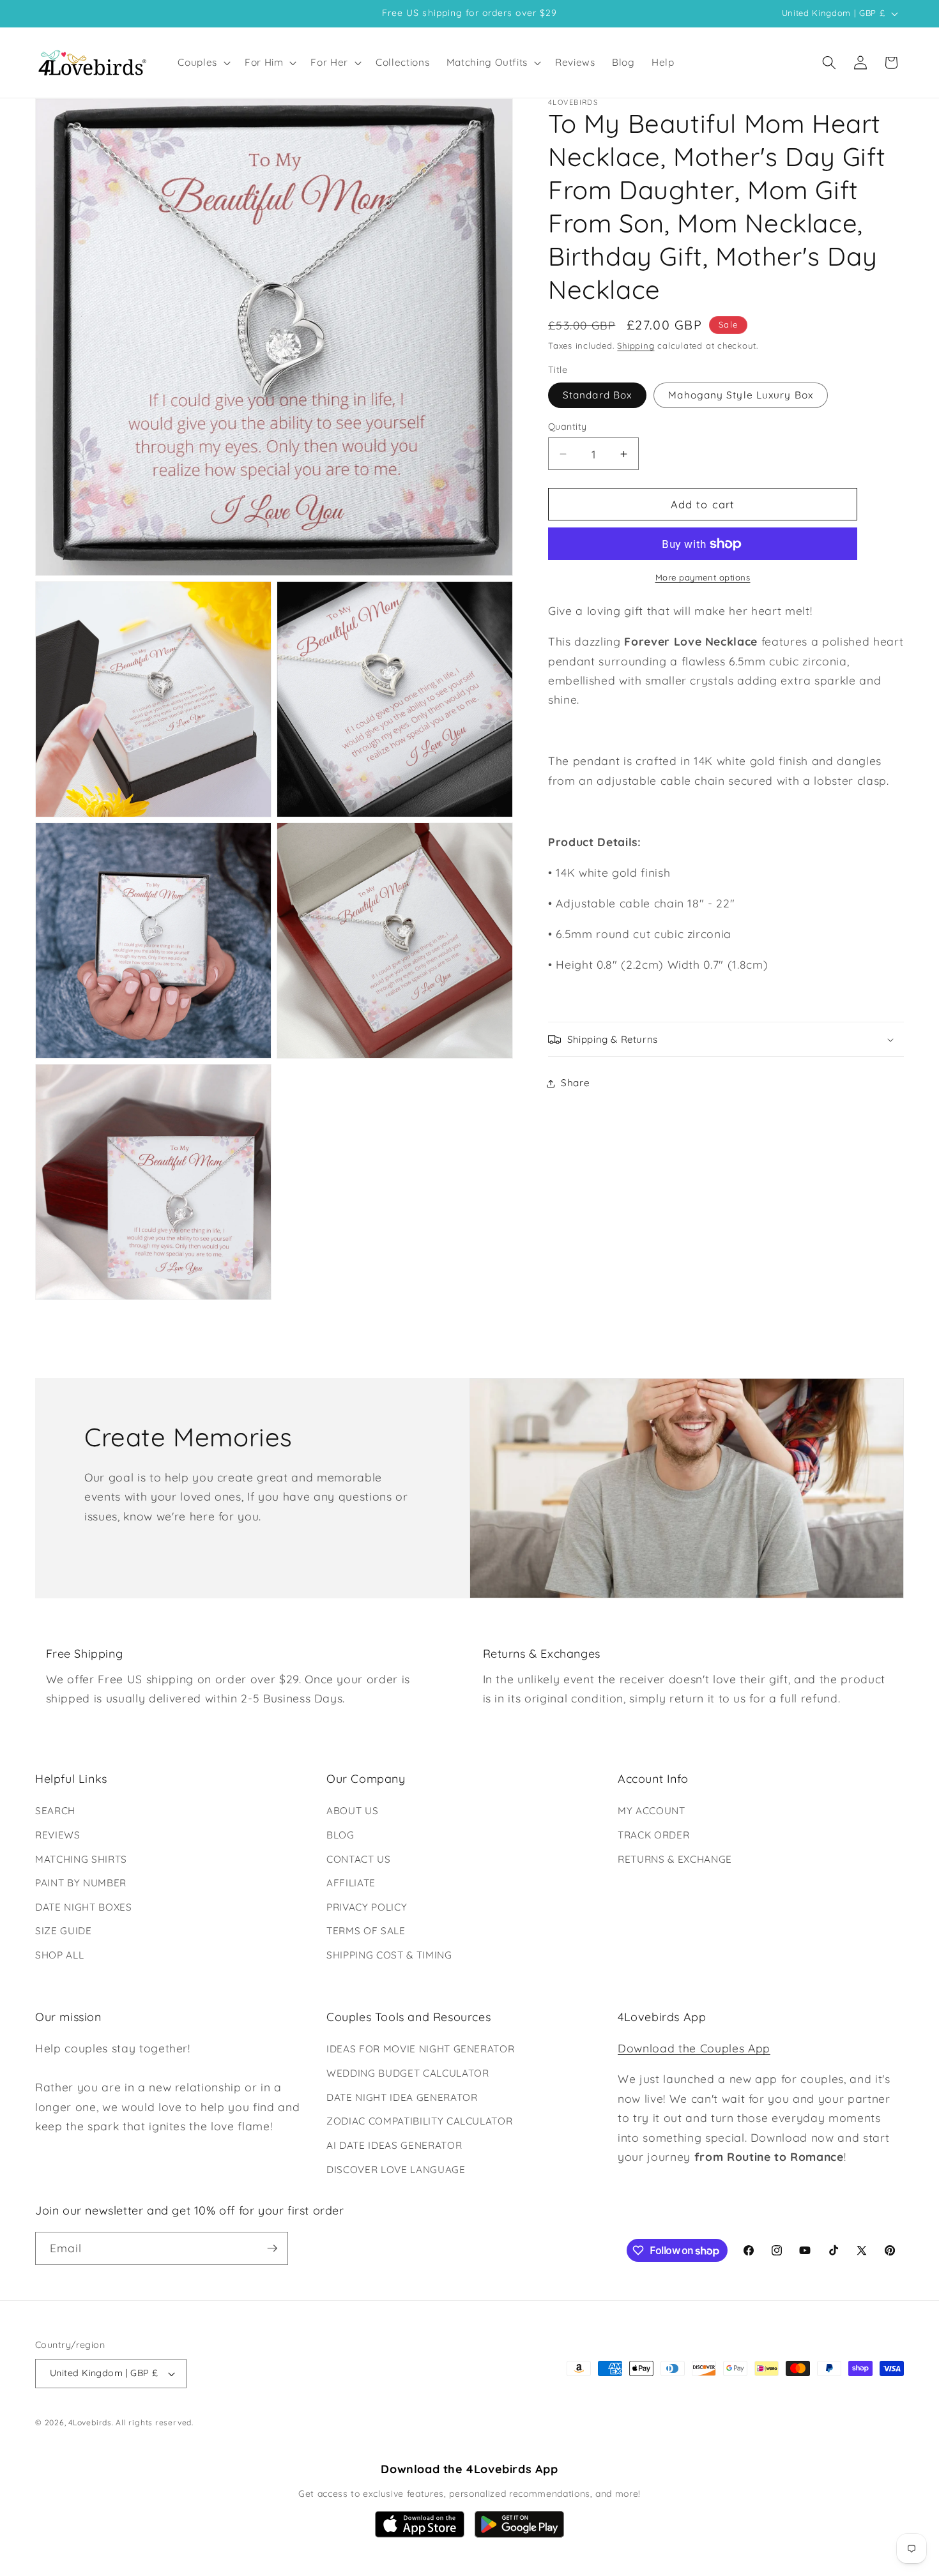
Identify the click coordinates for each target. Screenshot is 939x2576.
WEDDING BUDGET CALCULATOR (408, 2073)
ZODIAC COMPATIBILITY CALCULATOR (419, 2121)
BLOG (340, 1835)
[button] (203, 63)
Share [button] (575, 1083)
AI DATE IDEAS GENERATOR (394, 2145)
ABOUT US (352, 1811)
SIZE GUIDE (64, 1931)
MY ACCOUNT (652, 1811)
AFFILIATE (351, 1883)
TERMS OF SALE (366, 1931)
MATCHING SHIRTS (81, 1859)
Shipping (636, 345)
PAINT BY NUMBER (81, 1883)
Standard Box (597, 396)
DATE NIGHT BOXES (84, 1907)
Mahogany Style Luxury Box (741, 396)
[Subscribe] (272, 2248)
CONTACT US (359, 1859)
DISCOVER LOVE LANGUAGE (396, 2170)
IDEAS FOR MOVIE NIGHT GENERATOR (420, 2049)
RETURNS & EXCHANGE (675, 1859)
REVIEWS (58, 1835)
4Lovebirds (90, 2422)
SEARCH (55, 1811)
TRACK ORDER (653, 1835)
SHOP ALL (59, 1955)
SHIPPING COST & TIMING (389, 1955)
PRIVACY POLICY (367, 1907)
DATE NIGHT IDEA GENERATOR (402, 2097)
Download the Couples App (694, 2048)
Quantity (568, 427)
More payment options (703, 577)
